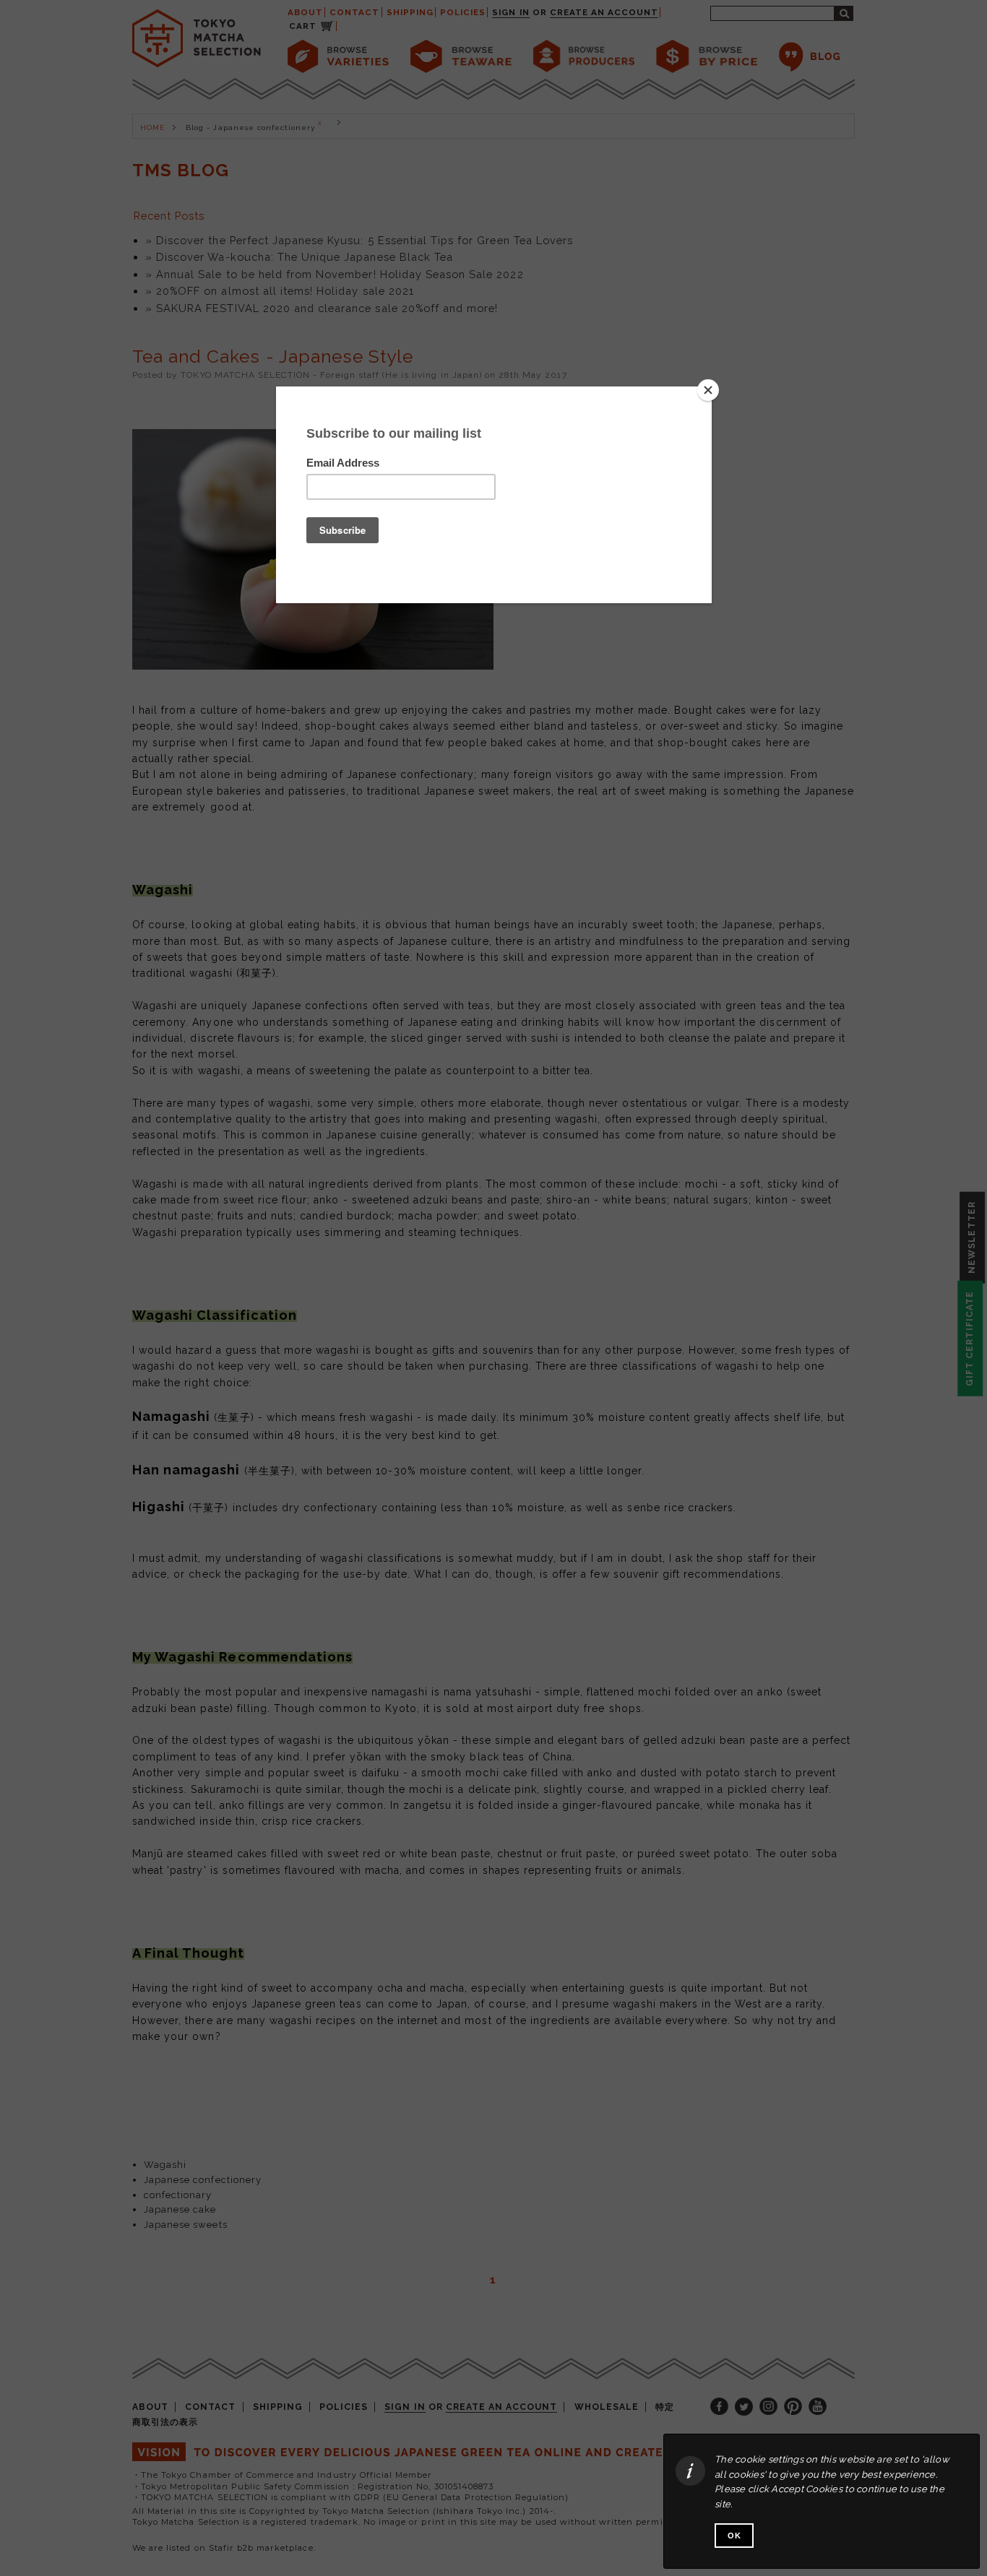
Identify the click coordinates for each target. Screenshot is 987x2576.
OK (734, 2536)
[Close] (708, 390)
